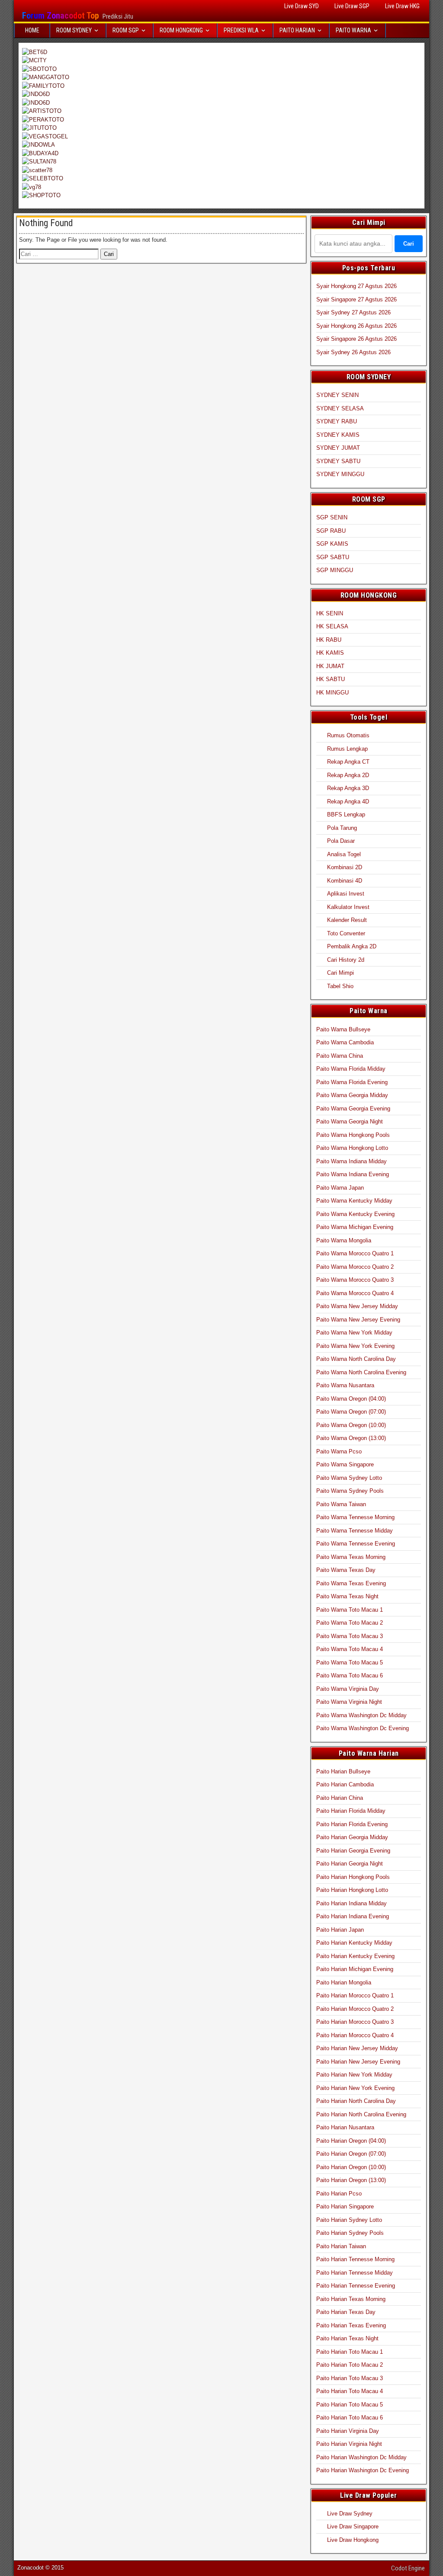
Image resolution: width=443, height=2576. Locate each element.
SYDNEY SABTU (338, 461)
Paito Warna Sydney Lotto (349, 1478)
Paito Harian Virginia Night (349, 2444)
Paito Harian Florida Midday (351, 1811)
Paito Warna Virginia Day (348, 1689)
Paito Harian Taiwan (341, 2246)
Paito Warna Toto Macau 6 (350, 1675)
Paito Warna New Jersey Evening (358, 1320)
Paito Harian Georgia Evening (353, 1851)
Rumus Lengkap (347, 749)
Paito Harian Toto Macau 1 (350, 2352)
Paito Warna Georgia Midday (352, 1095)
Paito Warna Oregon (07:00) (351, 1412)
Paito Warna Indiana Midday (352, 1161)
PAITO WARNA (353, 30)
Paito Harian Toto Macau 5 (350, 2405)
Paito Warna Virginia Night (349, 1702)
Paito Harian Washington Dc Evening (363, 2470)
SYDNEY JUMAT (338, 448)
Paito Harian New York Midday (354, 2075)
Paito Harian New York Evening (355, 2088)
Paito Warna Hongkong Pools (353, 1135)
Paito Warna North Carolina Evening (361, 1372)
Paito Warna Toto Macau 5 (350, 1662)
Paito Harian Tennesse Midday (355, 2273)
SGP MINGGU (335, 570)
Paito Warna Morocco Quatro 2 (355, 1267)
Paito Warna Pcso (339, 1451)
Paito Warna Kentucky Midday (354, 1201)
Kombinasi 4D (345, 881)
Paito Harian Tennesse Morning (355, 2259)
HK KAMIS (330, 653)
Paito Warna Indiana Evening (353, 1174)
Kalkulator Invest (348, 907)
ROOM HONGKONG (181, 30)
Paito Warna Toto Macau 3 (350, 1636)
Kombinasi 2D (345, 867)
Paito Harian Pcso (339, 2194)
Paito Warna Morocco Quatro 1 (355, 1253)
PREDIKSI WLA (241, 30)
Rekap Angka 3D (348, 788)
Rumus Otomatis (348, 735)
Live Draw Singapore (353, 2526)
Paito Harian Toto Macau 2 (350, 2365)
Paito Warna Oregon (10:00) (351, 1425)
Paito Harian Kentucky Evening (355, 1956)
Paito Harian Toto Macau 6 (350, 2418)
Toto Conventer (346, 933)
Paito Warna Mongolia (344, 1240)
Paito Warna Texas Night (347, 1596)
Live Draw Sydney (350, 2514)
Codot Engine (408, 2568)
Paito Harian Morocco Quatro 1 (355, 1995)
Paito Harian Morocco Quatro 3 (355, 2022)
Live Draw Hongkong (353, 2540)
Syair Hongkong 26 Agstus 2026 (356, 326)
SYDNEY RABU (337, 421)
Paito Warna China (340, 1056)
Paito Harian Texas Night (347, 2338)
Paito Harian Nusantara (345, 2127)
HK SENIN (330, 613)
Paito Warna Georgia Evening (353, 1109)
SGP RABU (331, 531)
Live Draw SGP (352, 6)
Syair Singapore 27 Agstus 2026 (356, 299)
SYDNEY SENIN (337, 395)
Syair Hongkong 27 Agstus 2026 (356, 286)
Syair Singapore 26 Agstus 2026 (356, 339)
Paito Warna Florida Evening (352, 1082)
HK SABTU (331, 679)
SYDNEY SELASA (340, 408)
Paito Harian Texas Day (346, 2312)
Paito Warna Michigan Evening (355, 1227)
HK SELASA (332, 626)
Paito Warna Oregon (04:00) (351, 1399)
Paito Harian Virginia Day (348, 2431)
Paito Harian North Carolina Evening (361, 2114)
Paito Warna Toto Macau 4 (350, 1649)
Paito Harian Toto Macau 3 (350, 2378)
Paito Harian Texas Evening (351, 2325)
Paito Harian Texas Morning (351, 2299)
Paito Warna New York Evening (355, 1346)
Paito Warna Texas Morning (351, 1557)
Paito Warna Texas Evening (351, 1583)
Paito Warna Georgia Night (350, 1122)
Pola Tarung (342, 828)
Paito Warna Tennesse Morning (355, 1517)
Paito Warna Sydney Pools (350, 1491)
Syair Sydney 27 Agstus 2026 (353, 312)
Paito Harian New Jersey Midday (357, 2048)
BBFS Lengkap (346, 814)
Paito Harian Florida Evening (352, 1824)
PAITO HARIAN (297, 30)
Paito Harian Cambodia (345, 1784)
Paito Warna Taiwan (341, 1504)
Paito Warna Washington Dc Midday (361, 1715)
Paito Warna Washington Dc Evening (363, 1728)
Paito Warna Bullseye (343, 1029)
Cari (409, 244)
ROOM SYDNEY (74, 30)
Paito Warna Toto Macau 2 (350, 1623)
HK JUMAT (330, 666)
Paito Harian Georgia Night (350, 1864)
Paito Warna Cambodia (345, 1042)
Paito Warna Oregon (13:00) (351, 1438)
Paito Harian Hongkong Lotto (352, 1890)
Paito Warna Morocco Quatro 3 (355, 1280)
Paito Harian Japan (340, 1930)
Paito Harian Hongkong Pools (353, 1877)
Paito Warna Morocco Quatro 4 (355, 1293)
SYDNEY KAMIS (338, 435)
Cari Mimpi (340, 973)
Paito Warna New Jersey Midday (357, 1306)
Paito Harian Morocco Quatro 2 (355, 2009)
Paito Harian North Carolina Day (356, 2101)
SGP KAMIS (332, 544)
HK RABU (329, 640)
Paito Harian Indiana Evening (353, 1916)
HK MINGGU (332, 693)
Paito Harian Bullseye (343, 1771)
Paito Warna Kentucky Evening (355, 1214)
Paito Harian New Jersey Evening (358, 2062)
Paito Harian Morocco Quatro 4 (355, 2035)
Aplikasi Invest (346, 894)
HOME (32, 30)
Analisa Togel (344, 854)
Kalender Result (347, 920)
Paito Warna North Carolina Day (356, 1359)
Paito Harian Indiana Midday (352, 1903)
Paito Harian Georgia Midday (352, 1837)
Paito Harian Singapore (345, 2206)
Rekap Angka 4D (348, 802)
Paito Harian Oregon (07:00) (351, 2154)
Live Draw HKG (402, 6)
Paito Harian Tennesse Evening (356, 2286)
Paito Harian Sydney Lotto (349, 2220)
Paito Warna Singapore (345, 1464)
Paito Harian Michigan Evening (355, 1969)
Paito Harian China (340, 1798)
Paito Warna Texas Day (346, 1570)
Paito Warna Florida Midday (351, 1069)
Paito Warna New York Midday (354, 1333)
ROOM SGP (126, 30)
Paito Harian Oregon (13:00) (351, 2180)
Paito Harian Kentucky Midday (354, 1943)
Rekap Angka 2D (348, 775)
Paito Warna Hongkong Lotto (352, 1148)
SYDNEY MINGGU (340, 474)
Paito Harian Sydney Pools (350, 2233)
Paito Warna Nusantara (345, 1385)
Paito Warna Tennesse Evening (356, 1544)
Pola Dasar (341, 841)
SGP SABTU (333, 557)
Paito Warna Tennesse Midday (355, 1531)
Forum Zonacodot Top (61, 16)
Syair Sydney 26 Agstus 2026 (353, 352)
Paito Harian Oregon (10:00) (351, 2167)
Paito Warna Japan (340, 1188)
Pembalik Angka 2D (352, 946)
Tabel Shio (340, 986)
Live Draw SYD (302, 6)
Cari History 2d (346, 960)
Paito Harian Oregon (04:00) (351, 2141)
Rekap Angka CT (348, 762)
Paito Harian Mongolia (344, 1982)
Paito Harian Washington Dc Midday (361, 2457)
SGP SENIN (332, 517)
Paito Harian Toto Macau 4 (350, 2391)
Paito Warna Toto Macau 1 (350, 1610)
